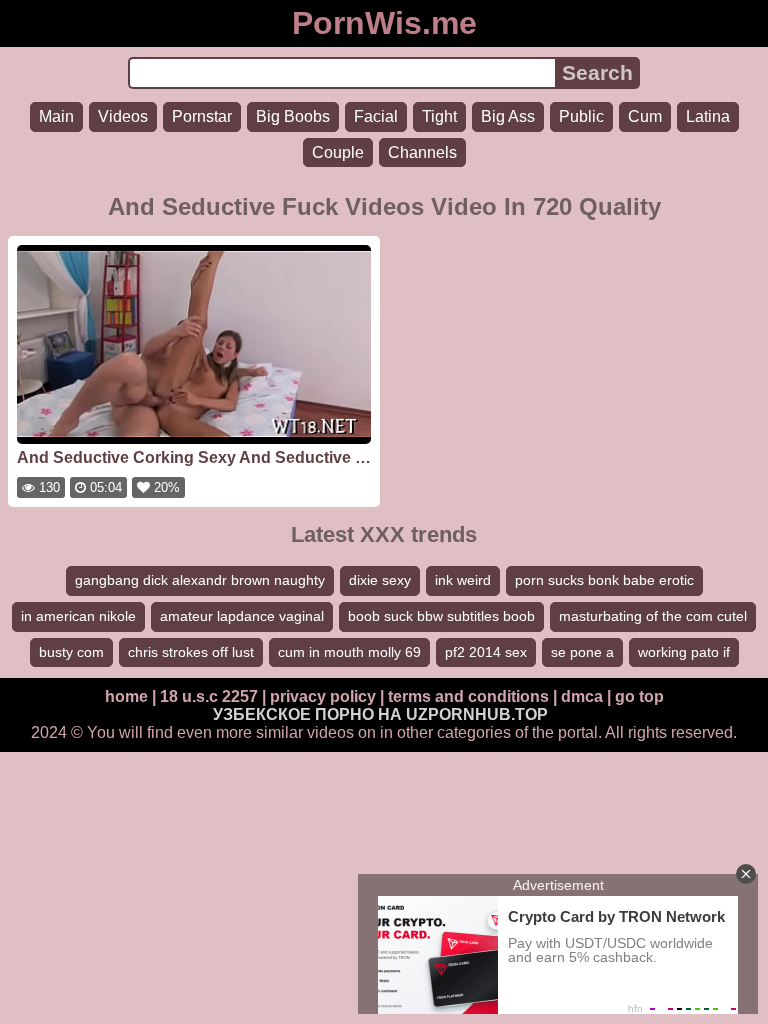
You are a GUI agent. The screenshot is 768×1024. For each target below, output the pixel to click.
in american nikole (78, 616)
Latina (708, 116)
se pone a (582, 652)
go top (639, 696)
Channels (422, 152)
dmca (582, 696)
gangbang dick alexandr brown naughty (200, 580)
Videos (123, 116)
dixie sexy (380, 580)
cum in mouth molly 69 (349, 652)
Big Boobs (293, 116)
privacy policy (323, 696)
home (126, 696)
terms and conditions (468, 696)
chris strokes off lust (191, 652)
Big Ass (508, 116)
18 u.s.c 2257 (209, 696)
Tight (439, 116)
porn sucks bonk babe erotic (604, 580)
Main (56, 116)
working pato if (684, 652)
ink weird (463, 580)
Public (581, 116)
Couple (338, 152)
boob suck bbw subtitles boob (441, 616)
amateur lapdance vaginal (242, 616)
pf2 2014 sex (486, 652)
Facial (376, 116)
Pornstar (202, 116)
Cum (645, 116)
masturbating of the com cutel (653, 616)
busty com (71, 652)
